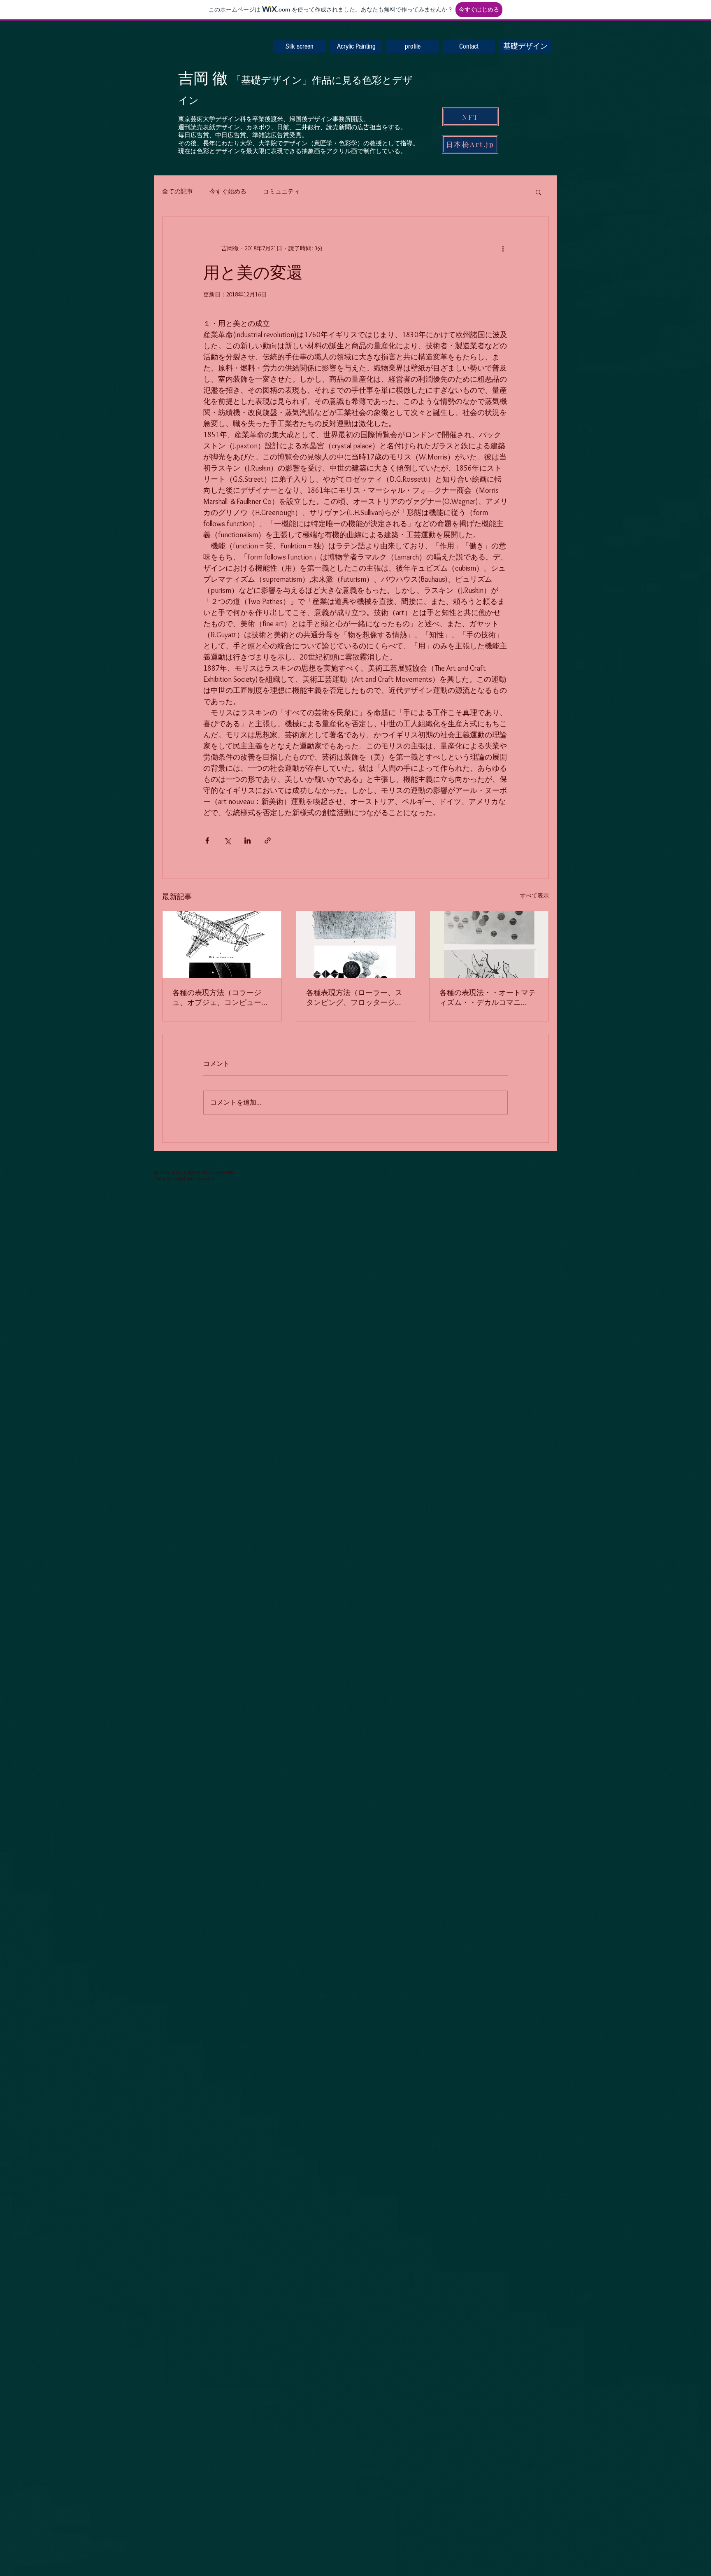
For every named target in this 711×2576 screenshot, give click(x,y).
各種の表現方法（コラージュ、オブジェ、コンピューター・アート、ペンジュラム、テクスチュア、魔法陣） (221, 998)
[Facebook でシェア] (207, 840)
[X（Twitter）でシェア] (227, 840)
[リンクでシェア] (268, 840)
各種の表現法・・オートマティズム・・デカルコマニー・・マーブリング (488, 998)
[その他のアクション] (503, 248)
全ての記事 (178, 191)
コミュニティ (281, 191)
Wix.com (205, 1178)
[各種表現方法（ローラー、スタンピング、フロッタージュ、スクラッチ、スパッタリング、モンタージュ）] (356, 944)
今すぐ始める (228, 191)
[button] (538, 192)
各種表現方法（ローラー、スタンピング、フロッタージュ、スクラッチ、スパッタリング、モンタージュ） (354, 998)
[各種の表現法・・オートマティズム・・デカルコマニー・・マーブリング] (489, 944)
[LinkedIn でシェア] (247, 840)
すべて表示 (534, 895)
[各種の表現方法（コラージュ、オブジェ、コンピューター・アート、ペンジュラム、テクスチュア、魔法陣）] (222, 944)
